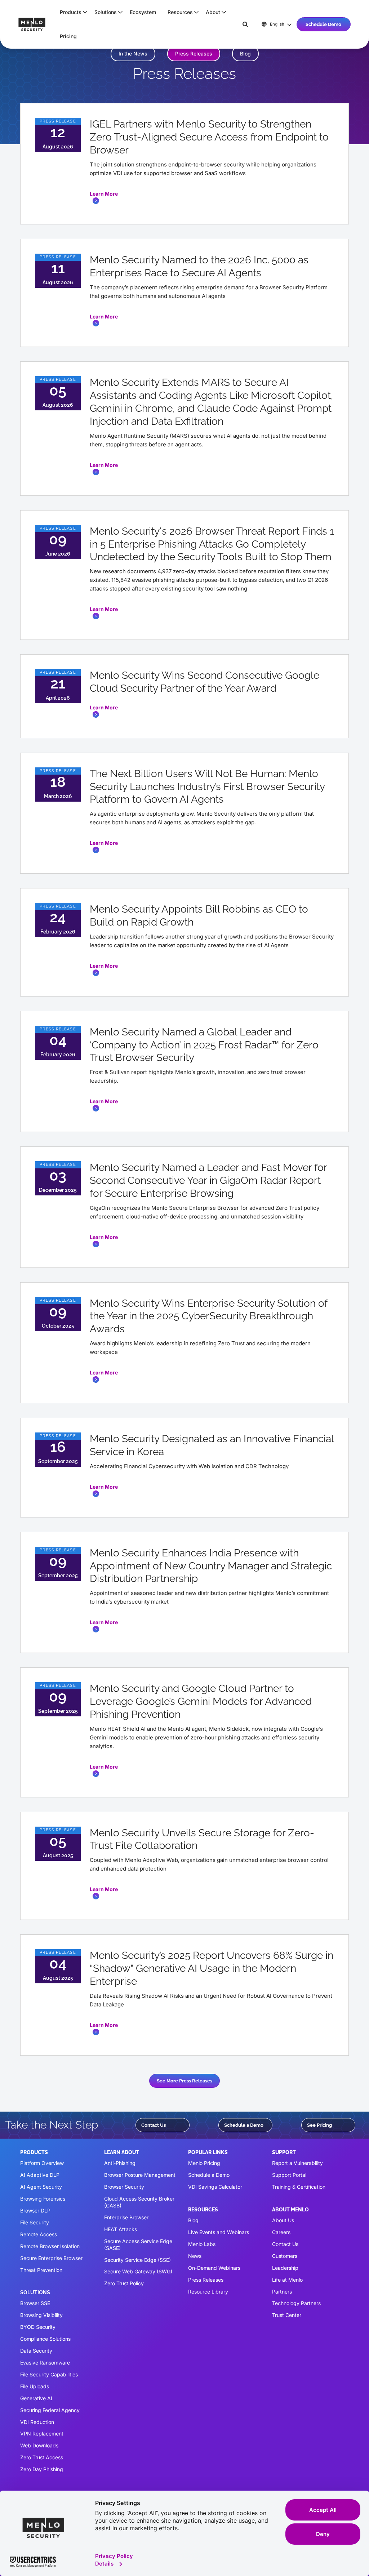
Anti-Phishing (120, 2163)
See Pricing (319, 2125)
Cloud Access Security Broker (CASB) (139, 2202)
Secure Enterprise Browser (51, 2258)
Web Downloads (39, 2445)
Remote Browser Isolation (50, 2246)
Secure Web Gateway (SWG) (138, 2271)
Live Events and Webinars (219, 2232)
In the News (133, 54)
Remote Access (39, 2234)
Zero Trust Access (42, 2457)
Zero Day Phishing (42, 2469)
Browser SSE (35, 2303)
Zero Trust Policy (124, 2283)
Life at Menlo (287, 2280)
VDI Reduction (37, 2422)
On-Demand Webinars (214, 2268)
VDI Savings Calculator (215, 2187)
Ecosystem (143, 12)
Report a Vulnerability (297, 2163)
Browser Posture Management (140, 2175)
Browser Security (124, 2187)
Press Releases (194, 54)
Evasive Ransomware (45, 2363)
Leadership (285, 2268)
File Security (35, 2222)
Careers (281, 2232)
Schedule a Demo (244, 2125)
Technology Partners (296, 2303)
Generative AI (36, 2398)
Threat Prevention (41, 2270)
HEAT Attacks (121, 2229)
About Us (283, 2220)
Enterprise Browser (126, 2217)
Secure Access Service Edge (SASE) (138, 2245)
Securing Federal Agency (50, 2410)
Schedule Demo (323, 24)
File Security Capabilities (49, 2374)
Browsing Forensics (43, 2199)
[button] (71, 12)
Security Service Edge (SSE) (137, 2260)
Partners (282, 2292)
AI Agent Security (41, 2187)
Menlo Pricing (204, 2163)
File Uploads (35, 2386)
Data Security (36, 2351)
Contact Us (154, 2125)
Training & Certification (299, 2187)
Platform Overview (42, 2163)
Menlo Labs (202, 2244)
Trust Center (287, 2315)
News (195, 2256)
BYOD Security (38, 2327)
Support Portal (289, 2175)
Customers (285, 2256)
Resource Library (208, 2292)
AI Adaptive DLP (40, 2175)
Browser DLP (35, 2210)
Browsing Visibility (41, 2315)
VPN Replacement (42, 2434)
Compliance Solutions (45, 2339)
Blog (245, 54)
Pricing (68, 36)
